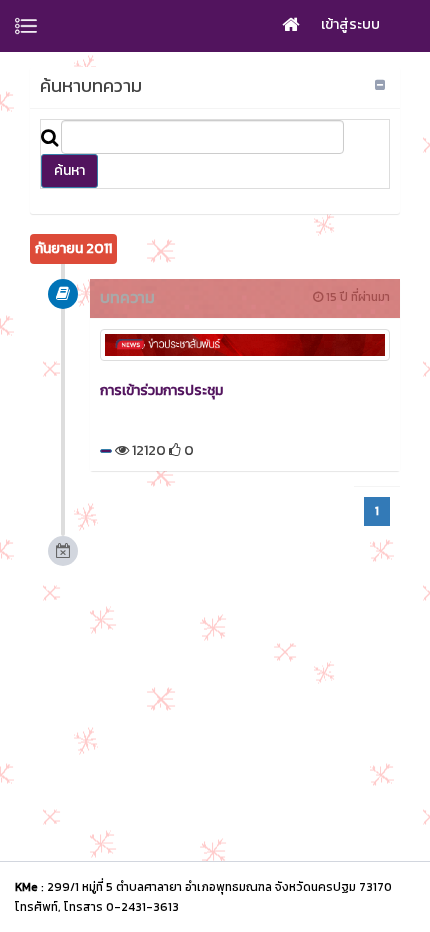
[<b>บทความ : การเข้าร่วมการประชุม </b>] (245, 345)
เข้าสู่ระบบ (350, 24)
